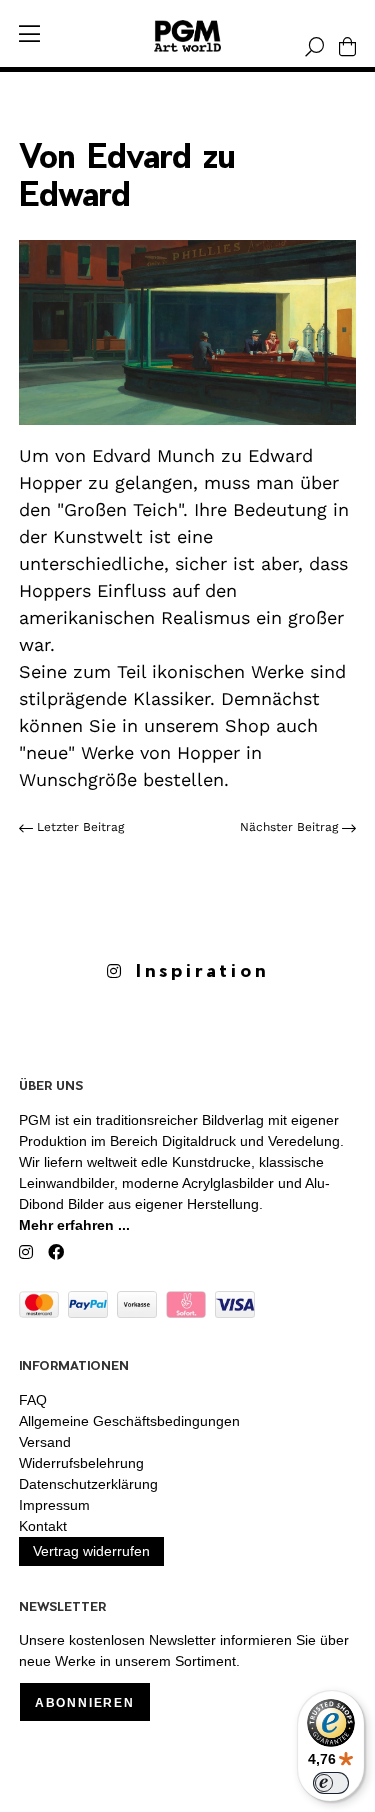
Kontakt (43, 1526)
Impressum (54, 1505)
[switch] (331, 1783)
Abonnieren (85, 1703)
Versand (45, 1442)
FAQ (33, 1400)
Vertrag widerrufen (91, 1551)
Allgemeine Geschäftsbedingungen (129, 1421)
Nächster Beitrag (291, 827)
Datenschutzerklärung (88, 1484)
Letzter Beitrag (78, 827)
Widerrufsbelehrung (81, 1463)
